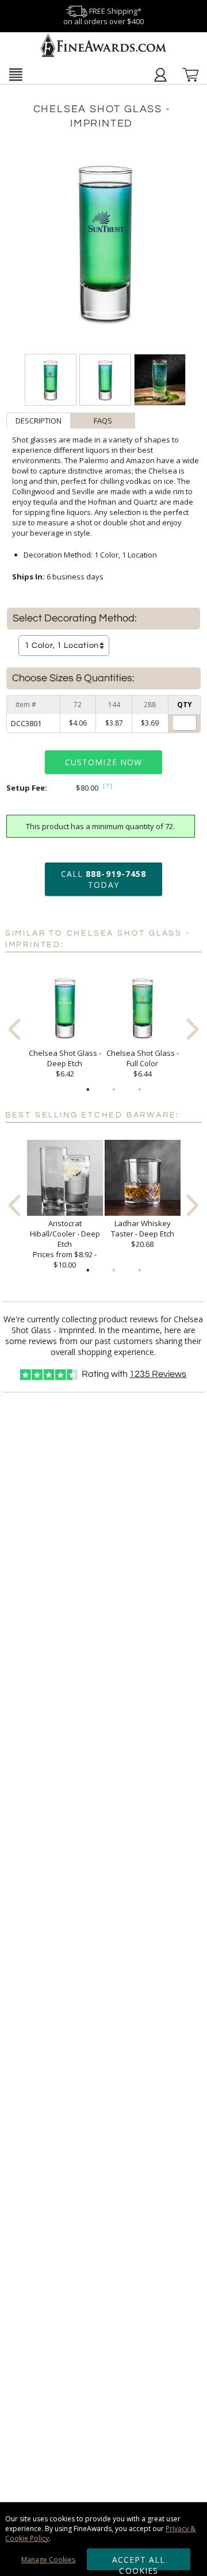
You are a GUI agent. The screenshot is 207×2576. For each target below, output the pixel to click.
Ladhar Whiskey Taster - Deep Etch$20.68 (143, 1234)
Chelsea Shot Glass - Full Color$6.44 (143, 1063)
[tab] (39, 421)
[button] (16, 74)
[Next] (193, 1029)
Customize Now (103, 762)
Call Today (103, 879)
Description (39, 421)
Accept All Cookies (139, 2562)
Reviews (158, 1374)
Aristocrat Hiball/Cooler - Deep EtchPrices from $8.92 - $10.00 (65, 1244)
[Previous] (14, 1029)
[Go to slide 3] (140, 1090)
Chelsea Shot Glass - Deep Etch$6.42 (65, 1063)
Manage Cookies (48, 2560)
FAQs (103, 421)
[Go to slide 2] (114, 1090)
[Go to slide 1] (88, 1090)
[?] (108, 786)
